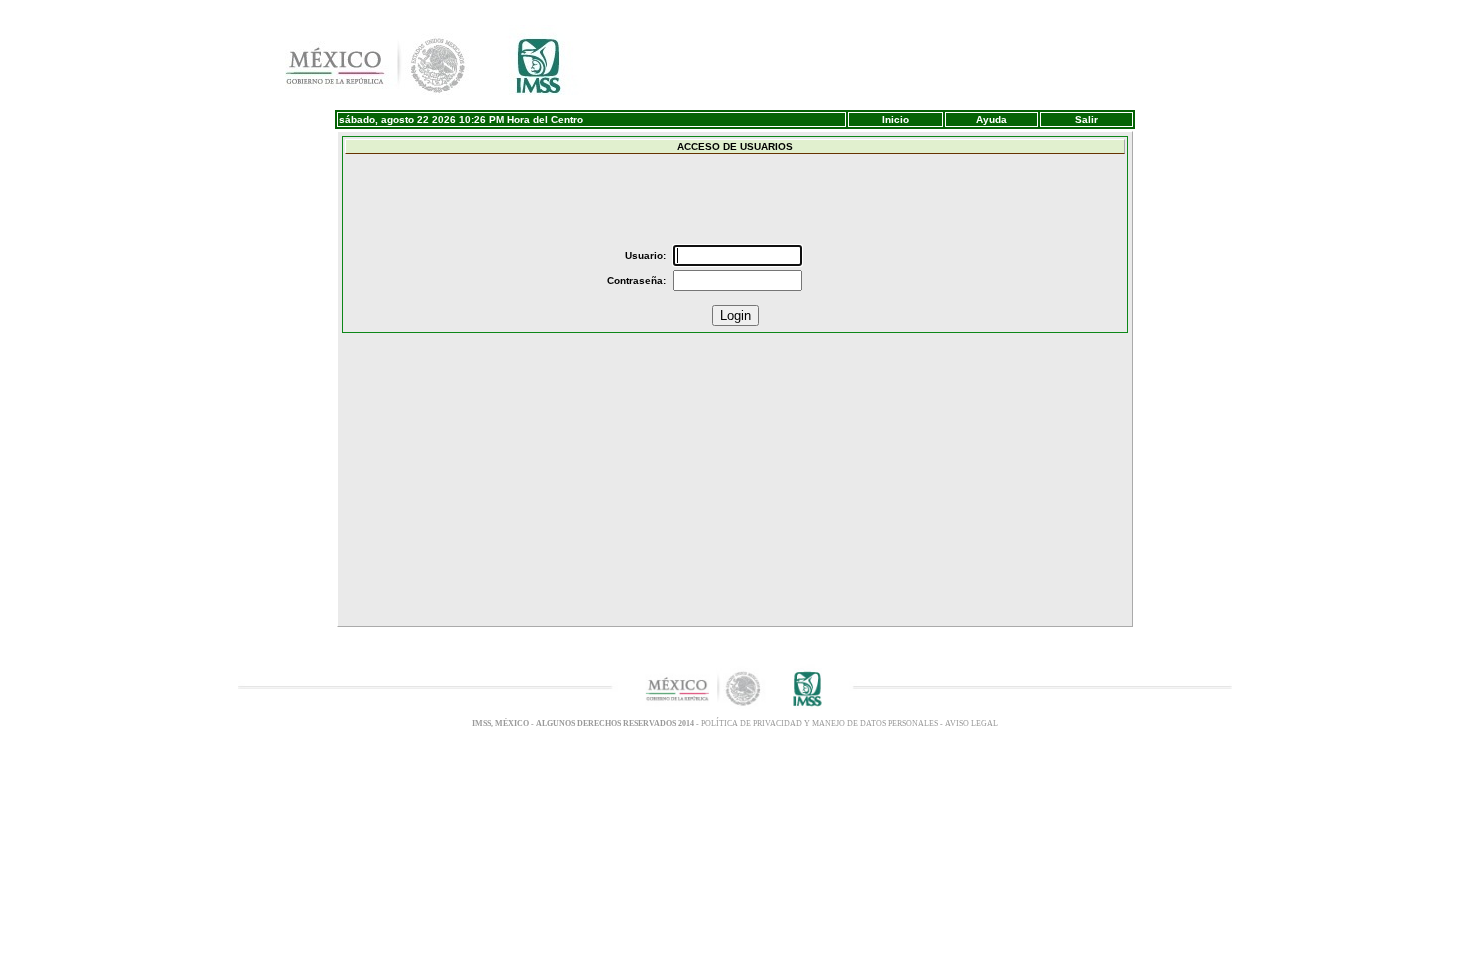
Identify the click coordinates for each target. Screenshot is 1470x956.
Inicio (895, 119)
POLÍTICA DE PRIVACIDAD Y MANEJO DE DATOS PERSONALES (820, 723)
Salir (1086, 119)
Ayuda (991, 119)
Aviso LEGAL (971, 723)
